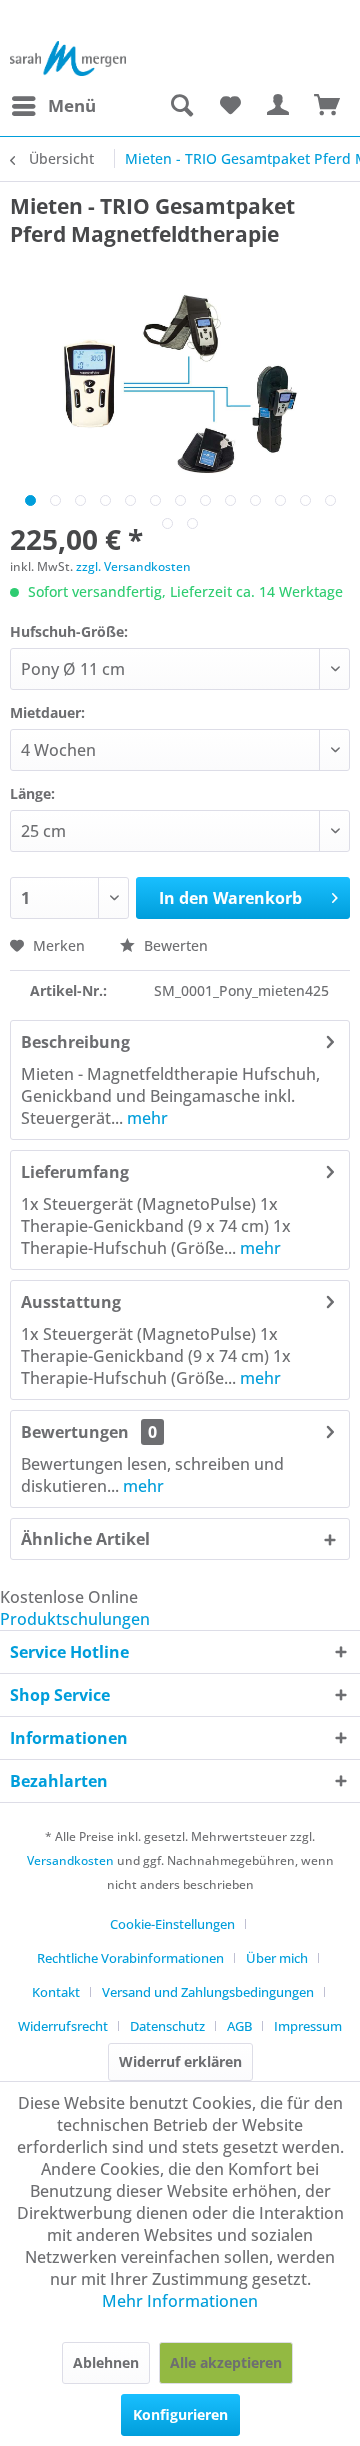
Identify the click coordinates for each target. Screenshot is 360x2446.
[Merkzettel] (230, 106)
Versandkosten (70, 1860)
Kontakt (56, 1992)
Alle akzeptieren (226, 2362)
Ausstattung (71, 1302)
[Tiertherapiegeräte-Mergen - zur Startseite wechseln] (68, 58)
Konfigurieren (180, 2414)
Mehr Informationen (180, 2301)
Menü (72, 105)
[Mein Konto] (279, 106)
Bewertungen (75, 1432)
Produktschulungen (75, 1619)
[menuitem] (53, 106)
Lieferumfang (75, 1172)
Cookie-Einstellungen (172, 1924)
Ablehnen (106, 2362)
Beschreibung (75, 1042)
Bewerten (174, 945)
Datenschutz (167, 2026)
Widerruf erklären (180, 2061)
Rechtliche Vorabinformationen (130, 1958)
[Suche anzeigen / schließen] (181, 106)
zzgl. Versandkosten (133, 566)
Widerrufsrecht (63, 2026)
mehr (145, 1118)
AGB (239, 2026)
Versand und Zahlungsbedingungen (208, 1992)
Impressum (308, 2026)
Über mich (277, 1958)
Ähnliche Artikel (85, 1539)
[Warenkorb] (328, 106)
